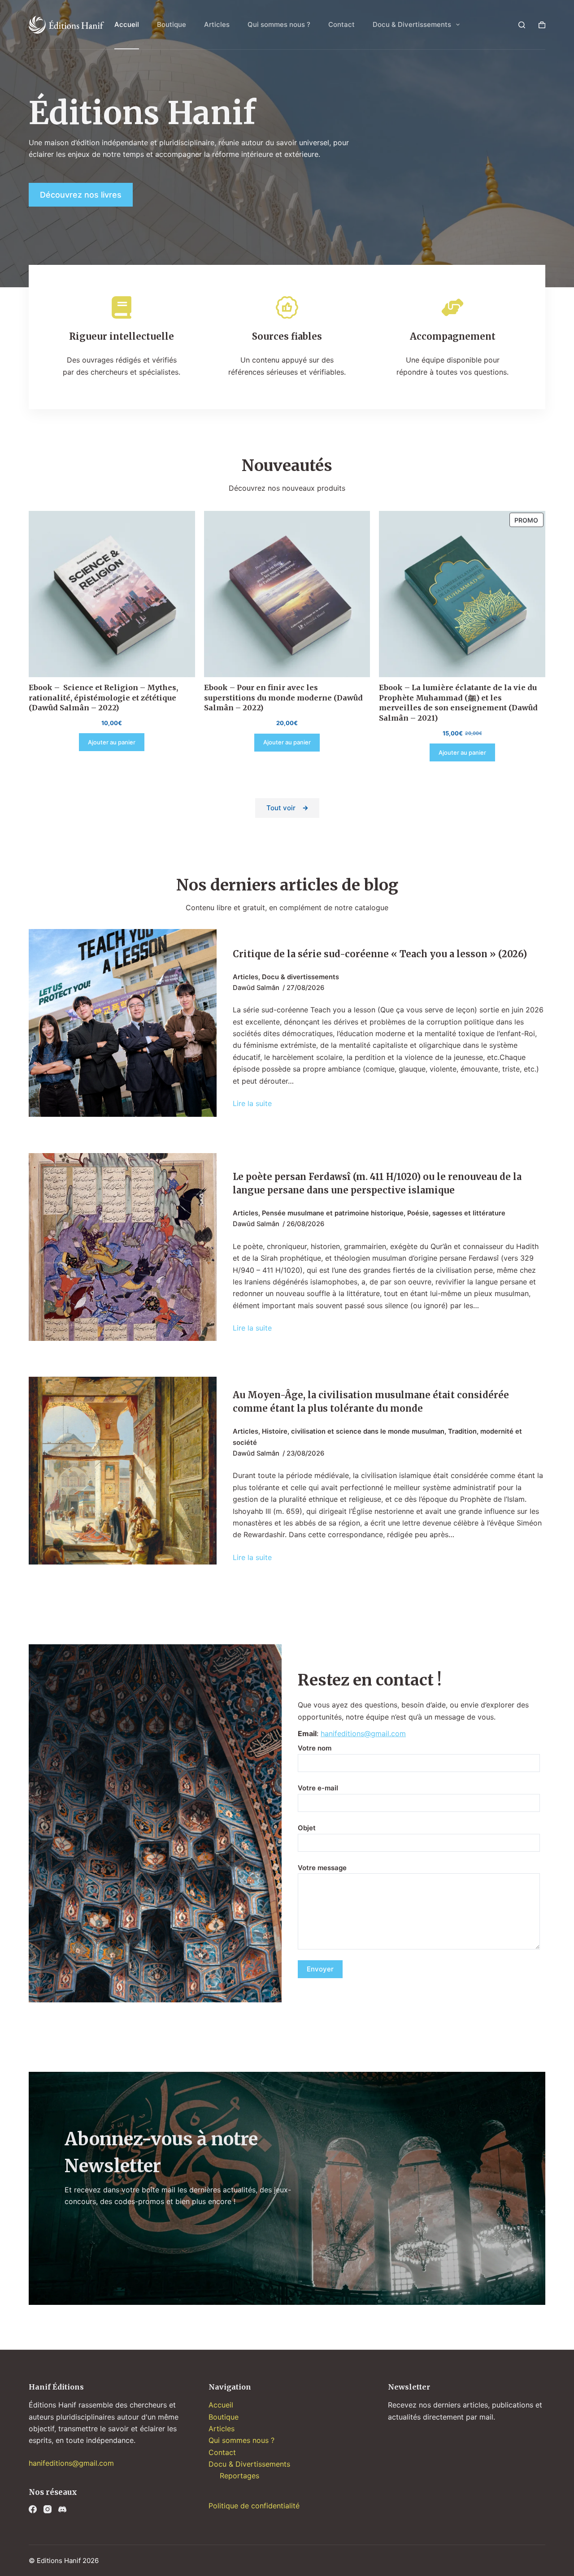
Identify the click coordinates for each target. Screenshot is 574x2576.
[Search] (522, 25)
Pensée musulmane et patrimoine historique (333, 1213)
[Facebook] (33, 2509)
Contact (341, 24)
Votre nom (315, 1748)
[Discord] (62, 2509)
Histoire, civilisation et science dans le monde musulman (353, 1431)
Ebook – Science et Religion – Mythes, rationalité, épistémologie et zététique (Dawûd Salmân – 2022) (103, 698)
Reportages (239, 2476)
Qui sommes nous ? (279, 24)
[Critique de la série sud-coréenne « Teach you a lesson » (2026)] (123, 1023)
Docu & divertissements (300, 977)
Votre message (322, 1868)
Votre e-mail (318, 1788)
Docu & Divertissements (412, 24)
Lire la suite (252, 1104)
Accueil (127, 24)
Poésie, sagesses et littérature (456, 1213)
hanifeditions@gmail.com (363, 1733)
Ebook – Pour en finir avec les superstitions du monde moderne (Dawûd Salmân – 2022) (283, 698)
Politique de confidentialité (254, 2506)
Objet (307, 1828)
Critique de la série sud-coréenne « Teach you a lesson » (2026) (380, 954)
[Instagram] (48, 2509)
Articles (217, 24)
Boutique (172, 24)
